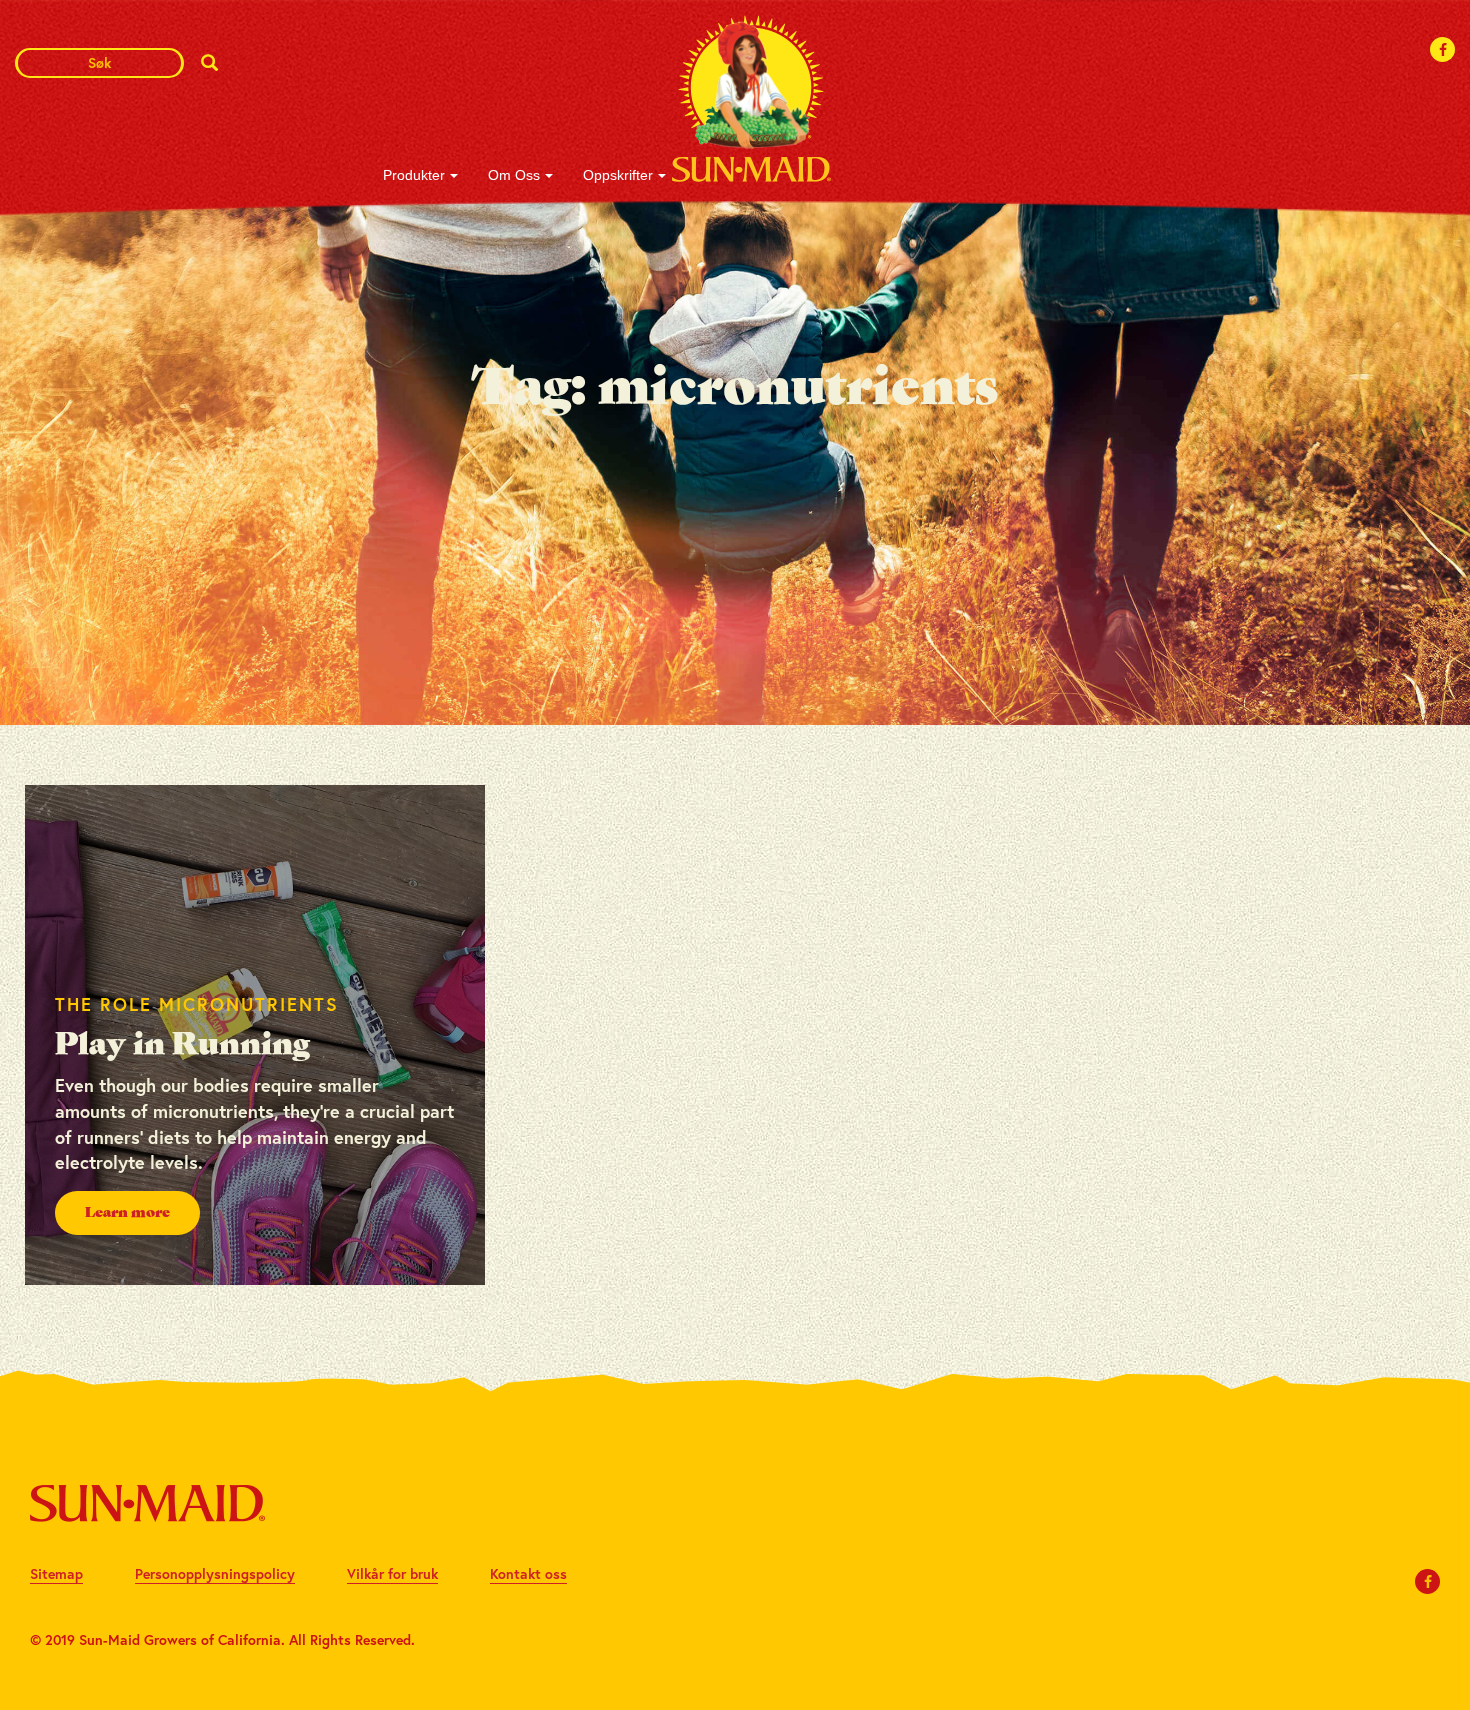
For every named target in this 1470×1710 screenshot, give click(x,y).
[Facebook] (1443, 49)
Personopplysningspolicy (215, 1573)
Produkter (414, 175)
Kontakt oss (528, 1573)
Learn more (127, 1213)
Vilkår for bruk (392, 1573)
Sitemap (56, 1573)
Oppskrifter (618, 175)
